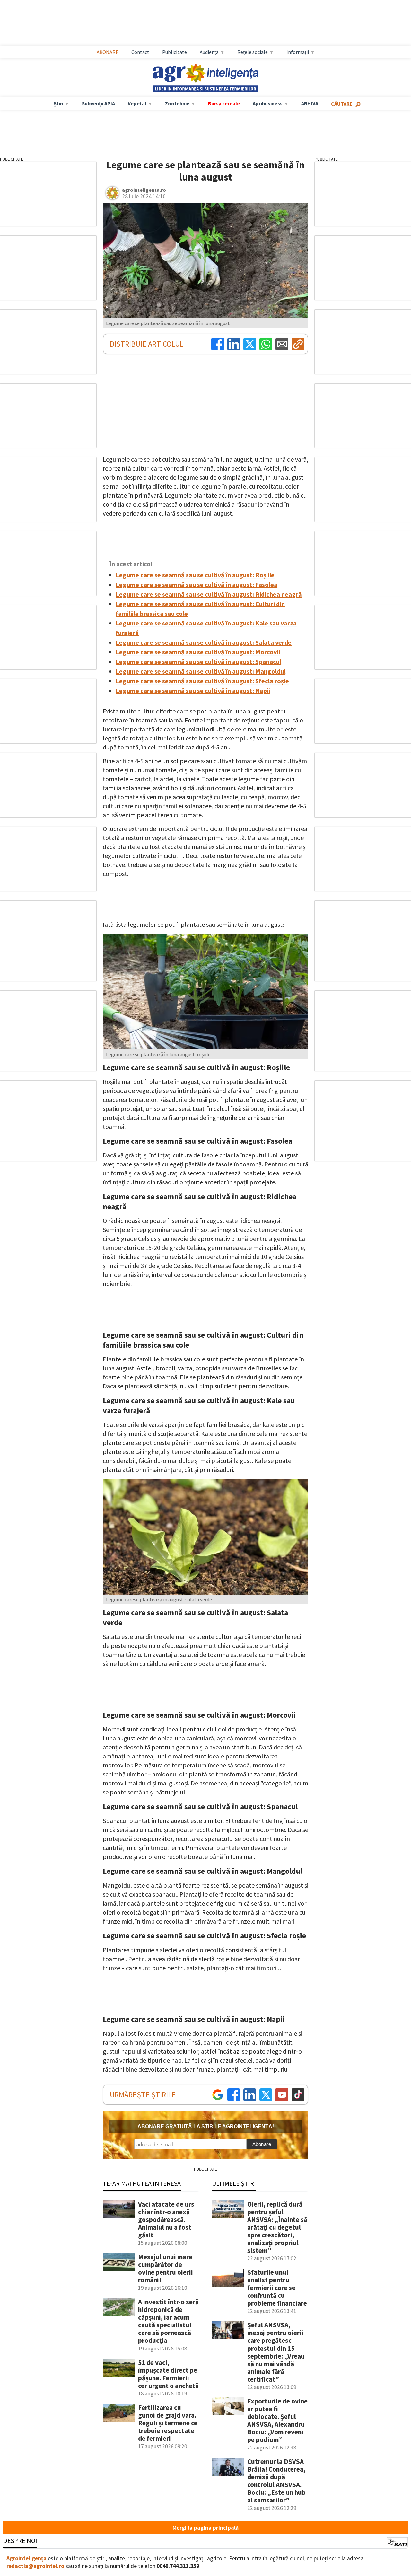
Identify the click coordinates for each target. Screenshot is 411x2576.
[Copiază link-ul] (298, 344)
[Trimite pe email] (282, 344)
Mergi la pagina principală (205, 2528)
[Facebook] (218, 344)
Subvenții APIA (98, 103)
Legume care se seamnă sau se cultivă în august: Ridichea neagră (209, 594)
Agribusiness (268, 103)
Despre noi (20, 2541)
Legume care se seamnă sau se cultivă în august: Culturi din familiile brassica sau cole (200, 609)
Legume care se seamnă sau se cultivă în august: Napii (193, 690)
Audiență (209, 52)
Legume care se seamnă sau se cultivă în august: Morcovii (198, 652)
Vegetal (137, 103)
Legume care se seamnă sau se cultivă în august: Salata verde (204, 642)
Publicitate (175, 52)
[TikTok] (298, 2095)
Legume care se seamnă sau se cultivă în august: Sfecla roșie (202, 681)
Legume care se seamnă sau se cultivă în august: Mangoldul (201, 671)
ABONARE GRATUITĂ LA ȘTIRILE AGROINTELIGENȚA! (206, 2126)
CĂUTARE (342, 104)
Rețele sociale (253, 52)
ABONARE (108, 52)
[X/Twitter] (266, 2095)
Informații (298, 52)
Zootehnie (177, 103)
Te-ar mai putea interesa (142, 2183)
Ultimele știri (234, 2183)
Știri (58, 103)
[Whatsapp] (266, 344)
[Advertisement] (212, 23)
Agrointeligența (26, 2558)
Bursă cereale (224, 103)
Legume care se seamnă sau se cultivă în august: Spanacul (198, 662)
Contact (140, 52)
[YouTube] (282, 2095)
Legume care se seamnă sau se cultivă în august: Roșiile (195, 575)
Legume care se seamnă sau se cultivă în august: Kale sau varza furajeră (206, 628)
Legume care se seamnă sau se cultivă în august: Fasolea (197, 584)
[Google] (218, 2095)
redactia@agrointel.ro (35, 2566)
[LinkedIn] (234, 344)
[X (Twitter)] (250, 344)
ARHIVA (310, 103)
